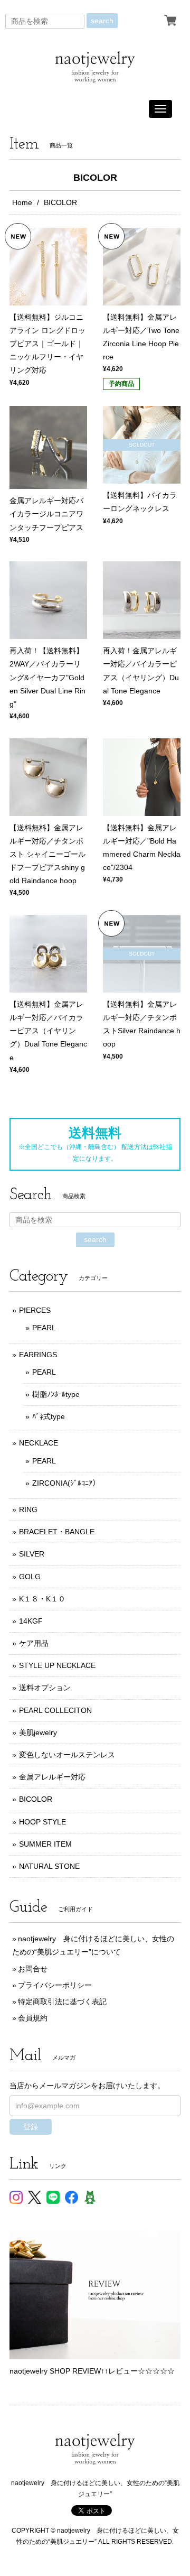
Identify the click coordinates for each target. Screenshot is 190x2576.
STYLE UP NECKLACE (57, 1665)
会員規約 (33, 2018)
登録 (31, 2127)
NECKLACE (39, 1443)
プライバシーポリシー (55, 1985)
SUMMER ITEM (45, 1844)
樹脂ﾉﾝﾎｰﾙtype (56, 1394)
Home (22, 202)
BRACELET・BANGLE (57, 1532)
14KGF (31, 1621)
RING (28, 1509)
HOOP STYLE (42, 1822)
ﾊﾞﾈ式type (49, 1416)
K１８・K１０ (42, 1599)
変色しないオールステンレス (67, 1755)
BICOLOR (36, 1799)
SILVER (32, 1554)
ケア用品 (34, 1643)
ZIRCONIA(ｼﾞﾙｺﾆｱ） (66, 1483)
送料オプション (45, 1688)
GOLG (30, 1577)
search (102, 21)
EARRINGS (38, 1355)
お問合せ (33, 1969)
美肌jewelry (38, 1732)
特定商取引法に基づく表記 (62, 2002)
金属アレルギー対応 (52, 1777)
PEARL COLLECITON (55, 1710)
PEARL (44, 1328)
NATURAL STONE (49, 1866)
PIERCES (35, 1310)
